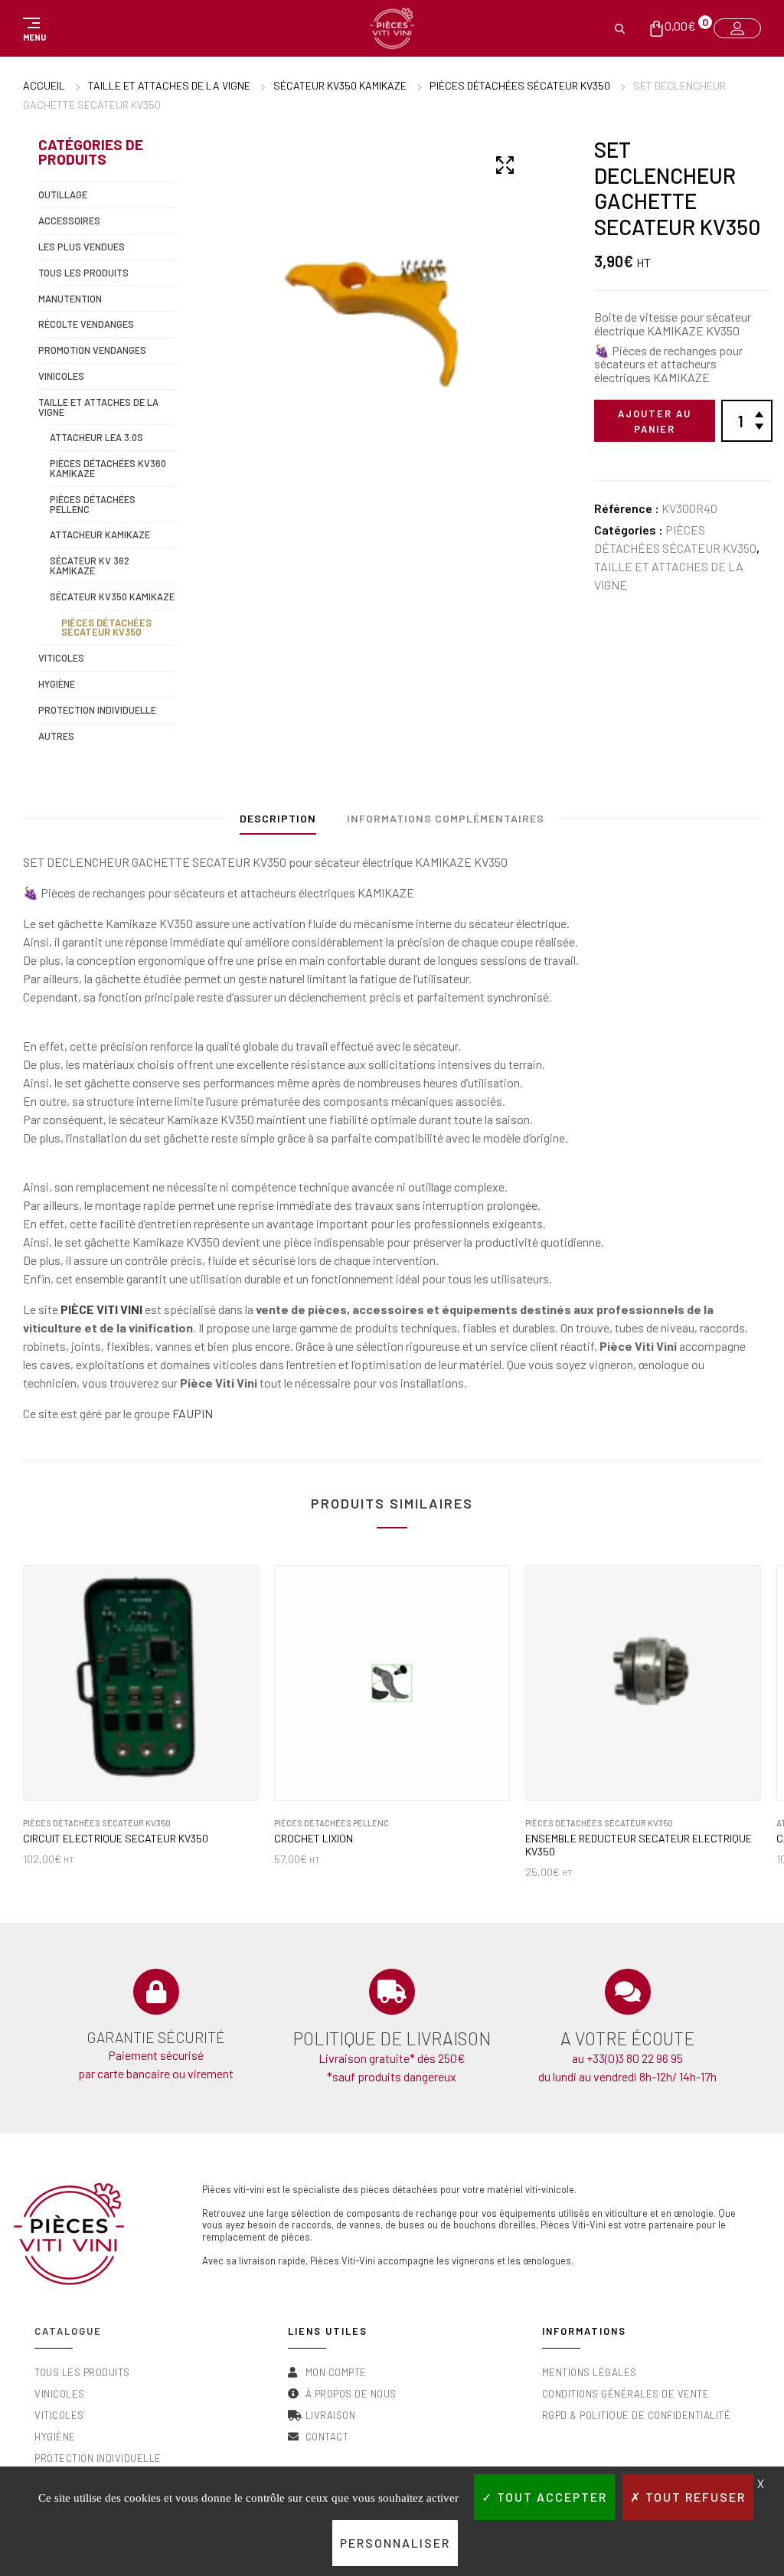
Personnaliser (395, 2543)
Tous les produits (83, 273)
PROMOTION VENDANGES (92, 350)
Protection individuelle (97, 710)
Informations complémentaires (446, 818)
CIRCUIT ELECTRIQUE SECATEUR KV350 (116, 1839)
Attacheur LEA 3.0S (96, 437)
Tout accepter (550, 2497)
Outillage (63, 195)
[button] (32, 28)
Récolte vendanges (86, 324)
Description (278, 818)
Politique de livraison (392, 2038)
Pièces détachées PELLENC (93, 504)
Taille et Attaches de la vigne (169, 85)
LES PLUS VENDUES (82, 247)
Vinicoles (61, 376)
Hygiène (57, 684)
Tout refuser (694, 2497)
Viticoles (61, 658)
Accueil (44, 85)
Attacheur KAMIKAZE (100, 534)
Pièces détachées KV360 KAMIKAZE (108, 468)
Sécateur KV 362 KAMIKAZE (90, 566)
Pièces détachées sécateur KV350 (520, 85)
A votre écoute (627, 2038)
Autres (56, 736)
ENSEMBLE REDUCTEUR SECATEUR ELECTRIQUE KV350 (639, 1845)
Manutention (70, 299)
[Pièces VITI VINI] (392, 28)
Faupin (193, 1413)
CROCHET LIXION (314, 1839)
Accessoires (69, 221)
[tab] (278, 822)
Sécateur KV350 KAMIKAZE (340, 85)
